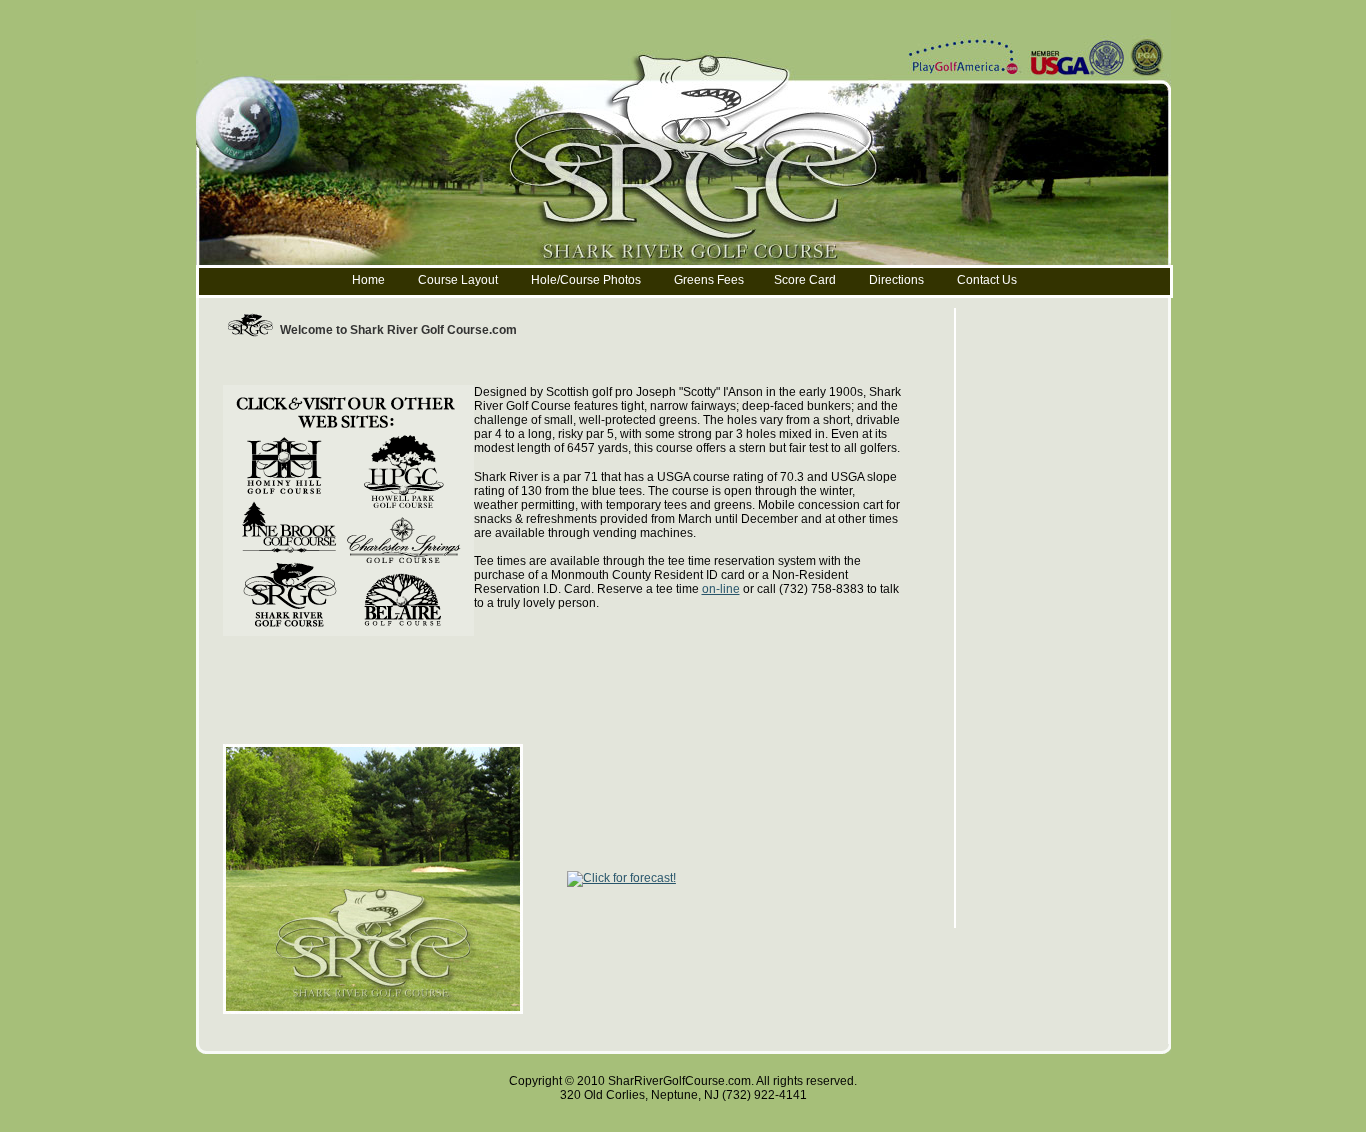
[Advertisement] (587, 361)
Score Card (805, 280)
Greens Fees (709, 280)
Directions (896, 280)
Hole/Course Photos (586, 280)
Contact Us (987, 280)
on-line (721, 589)
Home (368, 280)
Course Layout (459, 280)
